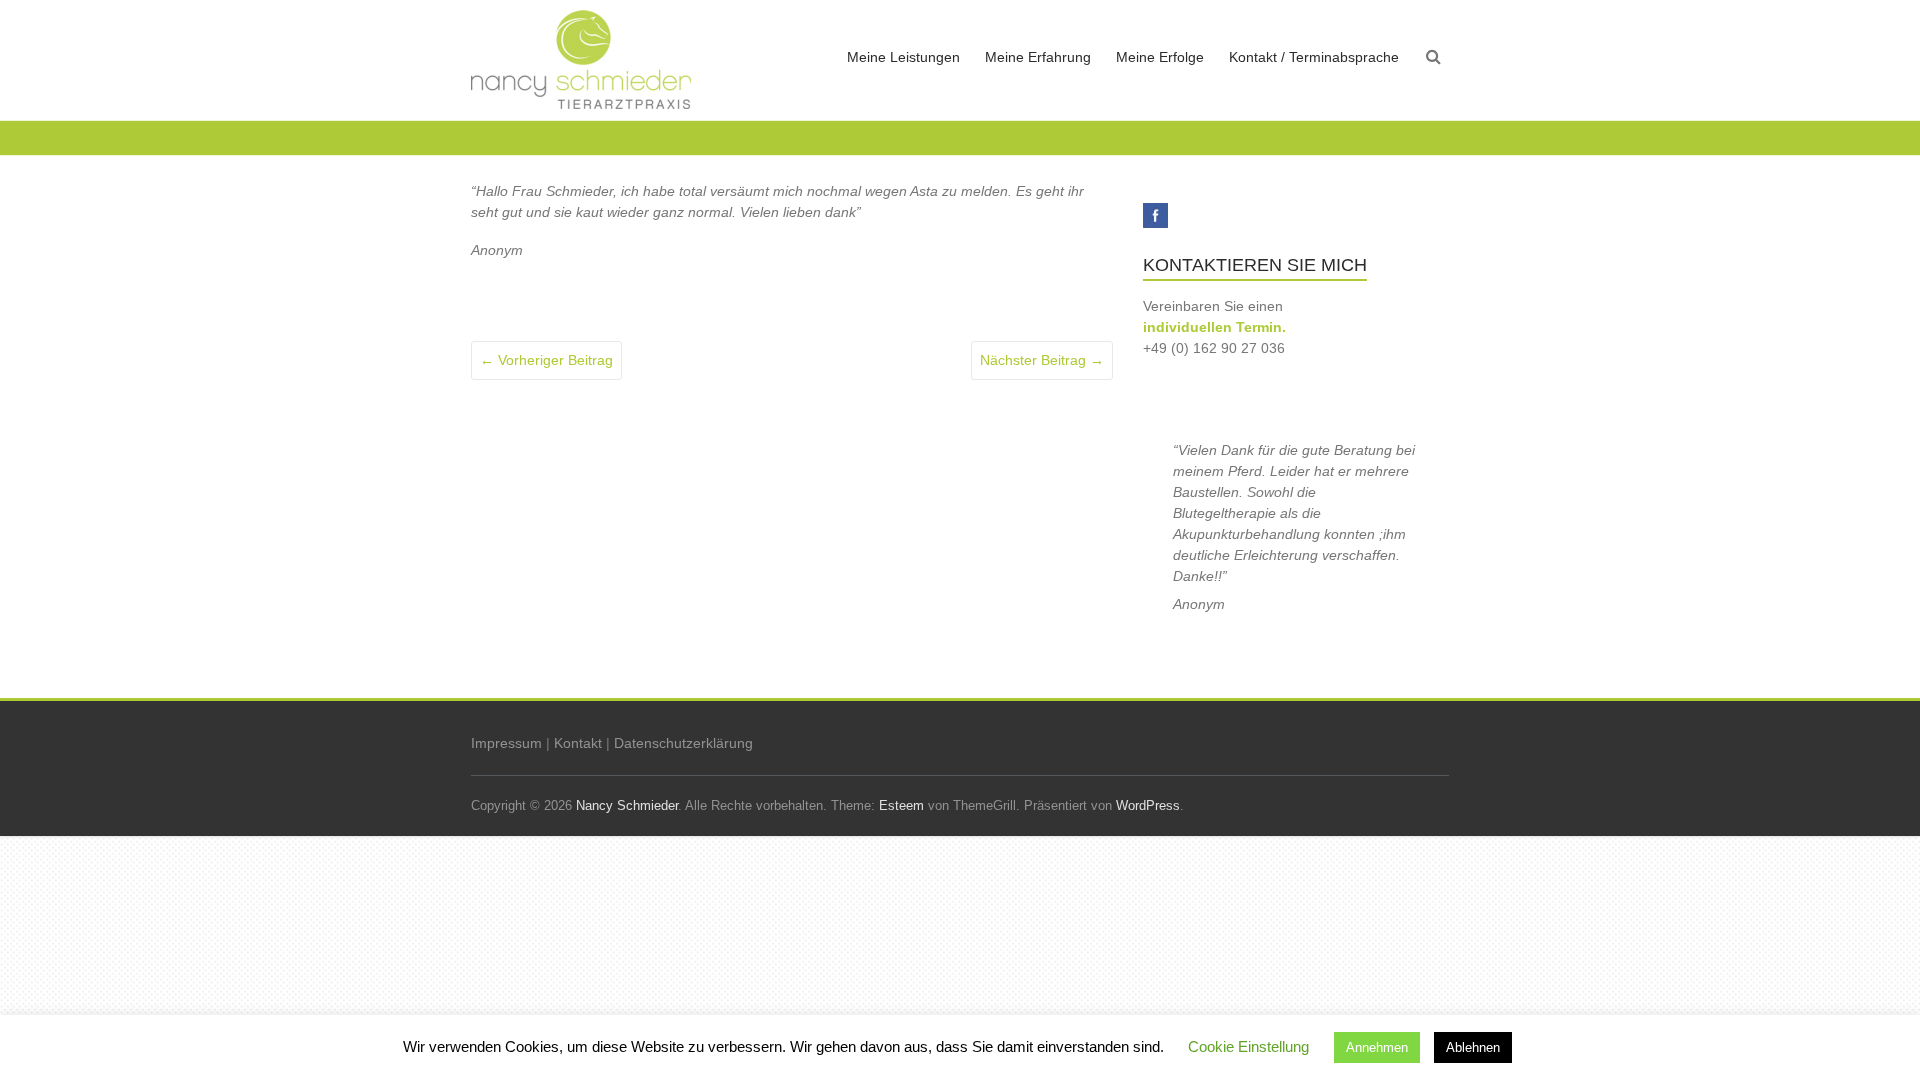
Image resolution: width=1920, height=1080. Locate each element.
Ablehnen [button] (1473, 1047)
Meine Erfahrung (1038, 57)
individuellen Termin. (1214, 327)
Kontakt (578, 743)
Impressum (506, 743)
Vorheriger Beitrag (546, 360)
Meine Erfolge (1160, 57)
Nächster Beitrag (1042, 360)
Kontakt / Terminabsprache (1314, 57)
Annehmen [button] (1377, 1047)
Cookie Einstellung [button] (1248, 1046)
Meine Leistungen (903, 57)
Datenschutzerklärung (683, 743)
